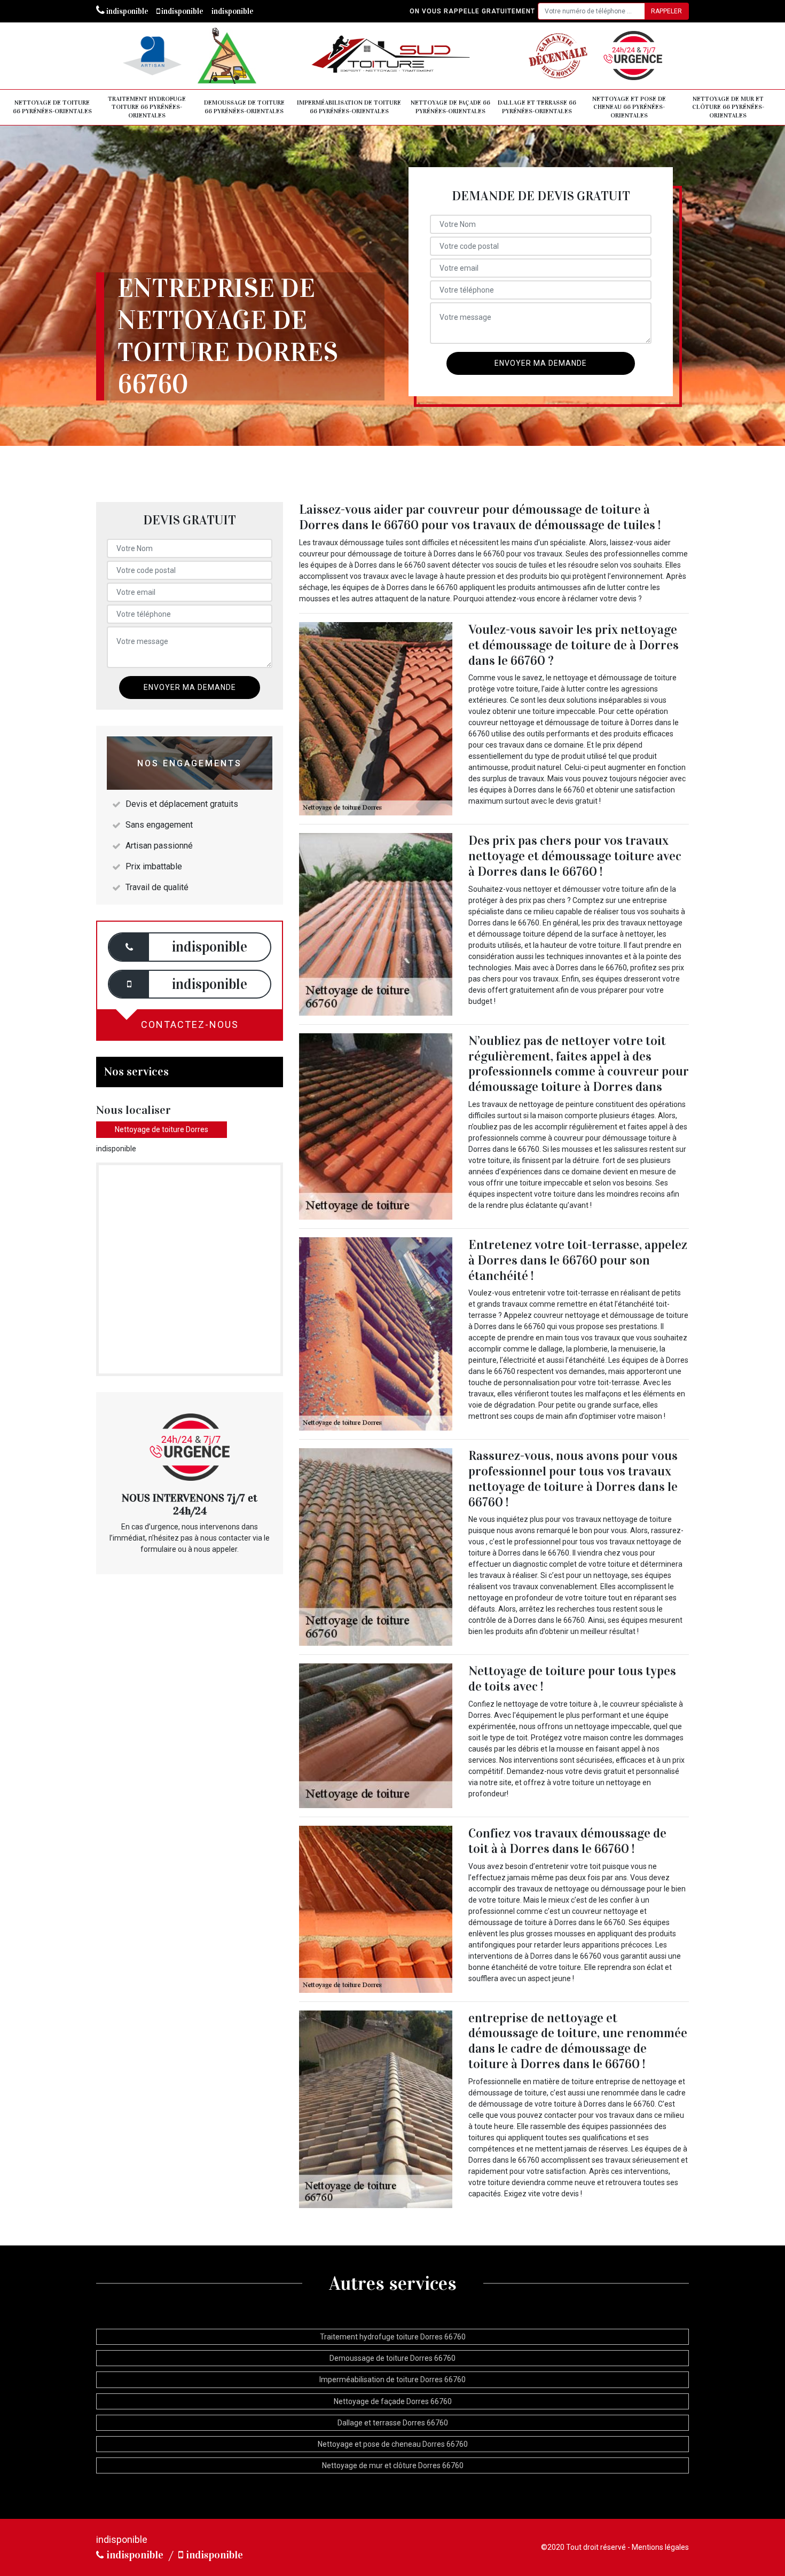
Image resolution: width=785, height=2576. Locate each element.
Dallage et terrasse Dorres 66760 (393, 2423)
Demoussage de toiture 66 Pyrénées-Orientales (244, 107)
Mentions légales (660, 2547)
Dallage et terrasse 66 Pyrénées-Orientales (537, 107)
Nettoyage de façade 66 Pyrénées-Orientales (450, 107)
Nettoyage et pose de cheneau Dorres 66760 (393, 2444)
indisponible (127, 11)
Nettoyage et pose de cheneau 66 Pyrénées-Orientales (629, 107)
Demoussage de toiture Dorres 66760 (392, 2358)
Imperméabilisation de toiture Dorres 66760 (392, 2379)
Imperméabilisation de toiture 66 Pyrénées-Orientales (349, 107)
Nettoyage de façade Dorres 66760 (393, 2401)
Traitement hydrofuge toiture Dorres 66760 (393, 2337)
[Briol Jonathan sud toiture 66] (392, 56)
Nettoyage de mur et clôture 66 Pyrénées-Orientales (728, 107)
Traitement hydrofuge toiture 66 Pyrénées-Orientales (147, 107)
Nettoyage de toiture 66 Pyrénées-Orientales (52, 107)
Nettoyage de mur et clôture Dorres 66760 (393, 2465)
